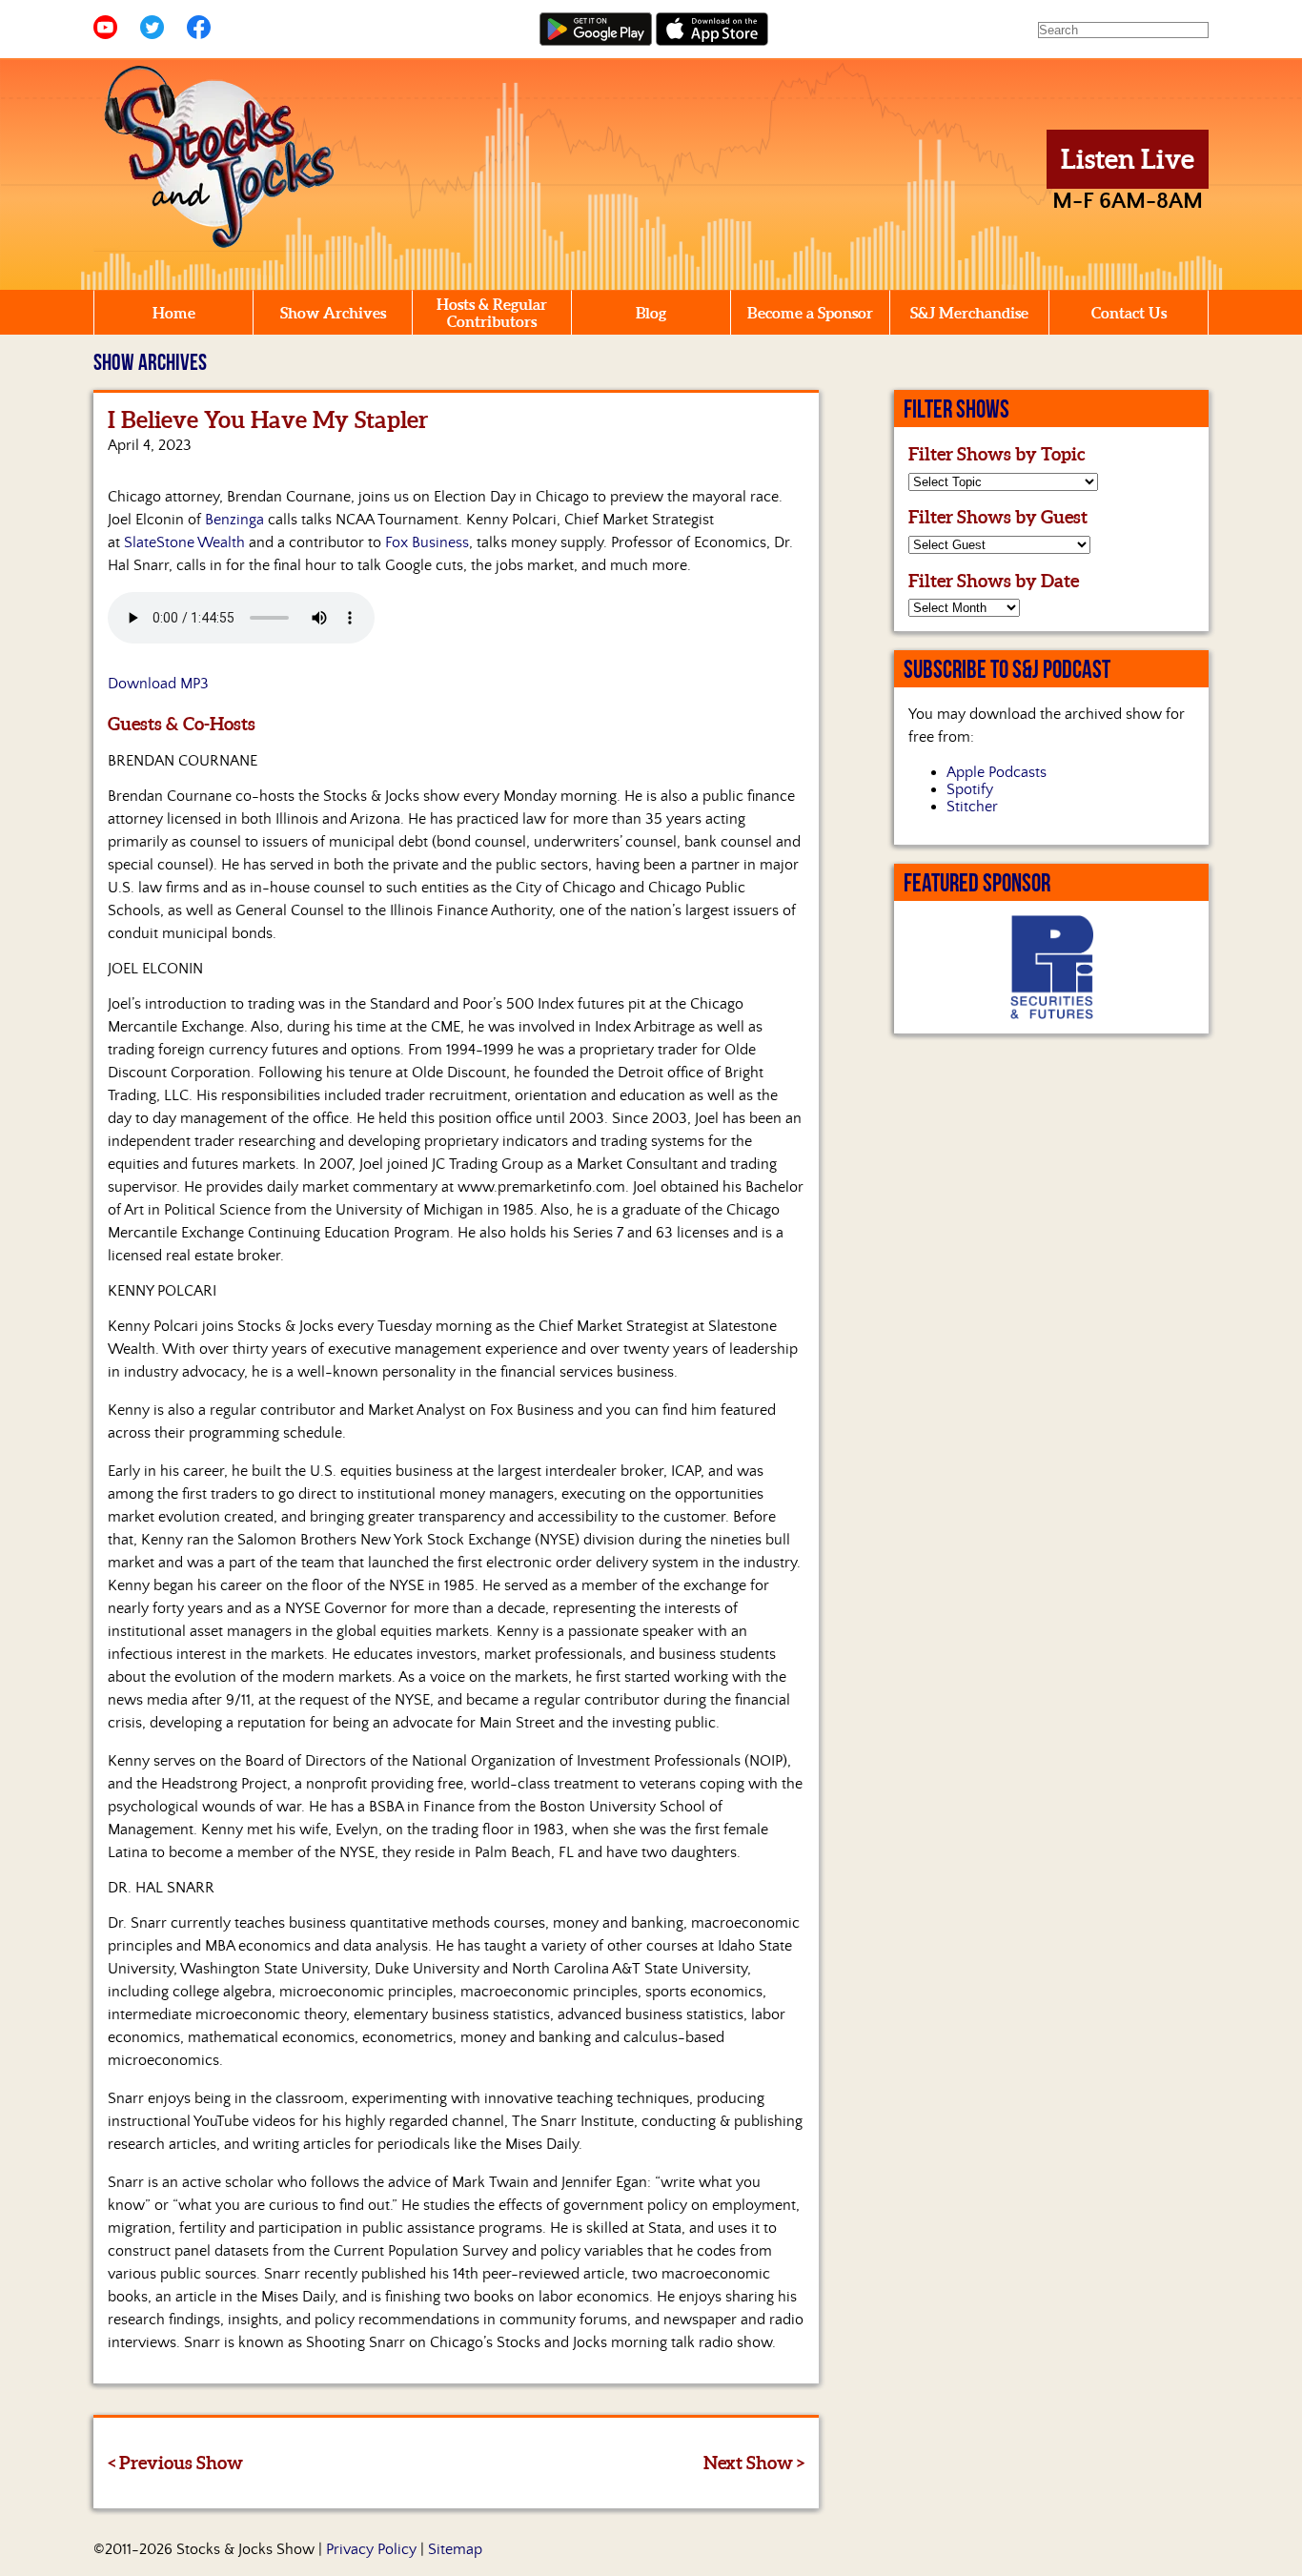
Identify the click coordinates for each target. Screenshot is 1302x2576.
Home (174, 313)
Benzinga (234, 520)
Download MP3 (158, 684)
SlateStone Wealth (184, 542)
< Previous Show (175, 2463)
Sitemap (455, 2549)
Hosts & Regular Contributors (492, 313)
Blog (651, 313)
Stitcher (972, 807)
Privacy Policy (371, 2549)
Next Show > (754, 2463)
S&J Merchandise (969, 313)
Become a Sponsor (810, 313)
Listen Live (1128, 159)
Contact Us (1129, 313)
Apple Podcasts (997, 772)
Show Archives (333, 313)
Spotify (970, 789)
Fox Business (427, 542)
